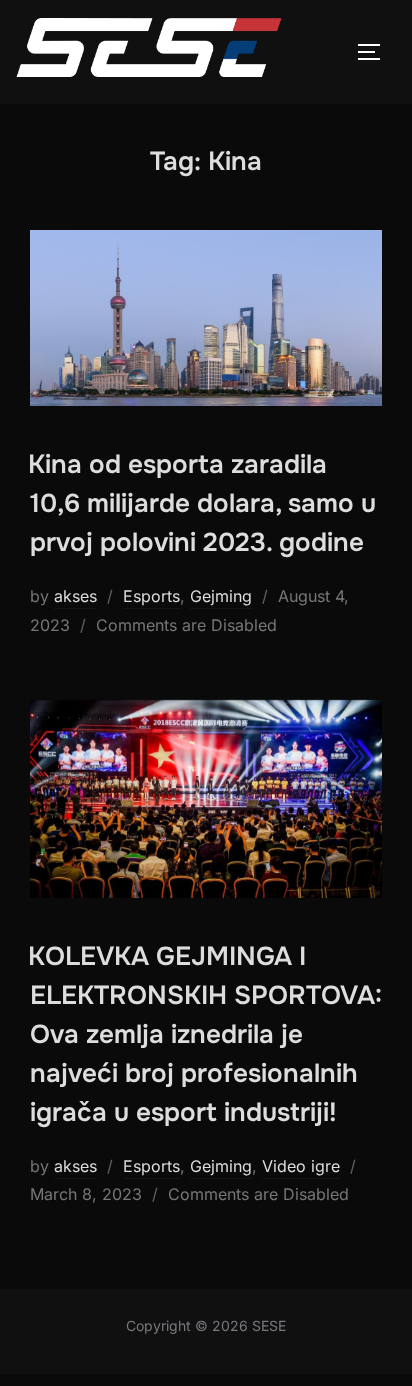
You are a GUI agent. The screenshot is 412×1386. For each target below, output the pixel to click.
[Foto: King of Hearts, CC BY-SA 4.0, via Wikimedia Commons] (206, 318)
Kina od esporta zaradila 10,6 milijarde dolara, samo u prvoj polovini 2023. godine (202, 503)
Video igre (301, 1166)
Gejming (221, 596)
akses (75, 596)
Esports (151, 596)
